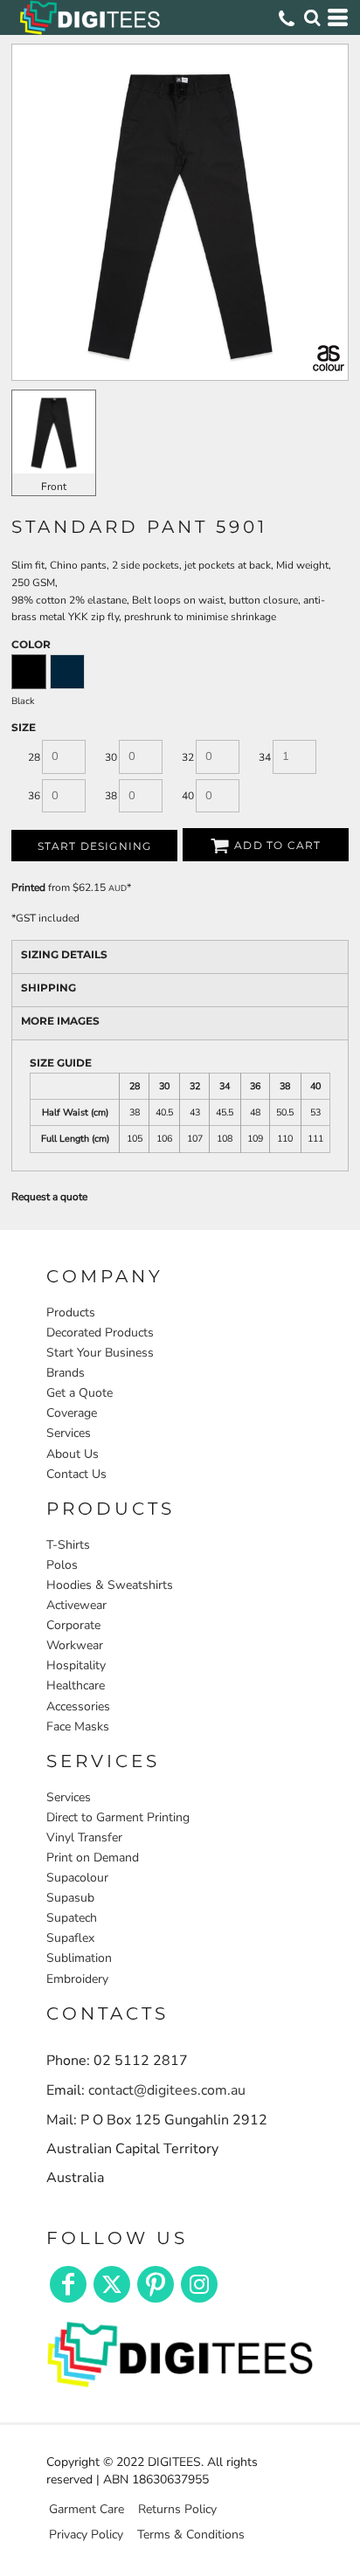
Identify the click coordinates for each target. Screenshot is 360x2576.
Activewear (76, 1605)
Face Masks (78, 1727)
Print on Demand (93, 1858)
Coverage (72, 1413)
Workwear (75, 1645)
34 (265, 757)
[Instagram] (199, 2284)
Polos (62, 1565)
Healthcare (76, 1685)
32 (188, 757)
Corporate (73, 1625)
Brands (66, 1373)
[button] (180, 2352)
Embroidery (77, 1979)
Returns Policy (177, 2509)
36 (34, 796)
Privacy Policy (86, 2535)
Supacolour (77, 1878)
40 (188, 796)
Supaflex (70, 1938)
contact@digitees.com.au (167, 2090)
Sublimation (79, 1958)
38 (111, 796)
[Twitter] (112, 2284)
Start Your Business (100, 1353)
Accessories (78, 1706)
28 (34, 757)
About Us (73, 1454)
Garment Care (87, 2509)
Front (54, 487)
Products (71, 1312)
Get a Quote (80, 1393)
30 (111, 757)
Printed (28, 887)
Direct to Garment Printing (118, 1817)
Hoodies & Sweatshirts (110, 1585)
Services (69, 1433)
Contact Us (76, 1474)
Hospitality (76, 1665)
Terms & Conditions (191, 2535)
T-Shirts (68, 1545)
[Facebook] (68, 2284)
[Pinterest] (156, 2284)
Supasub (70, 1898)
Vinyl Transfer (84, 1837)
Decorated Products (100, 1333)
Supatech (72, 1918)
